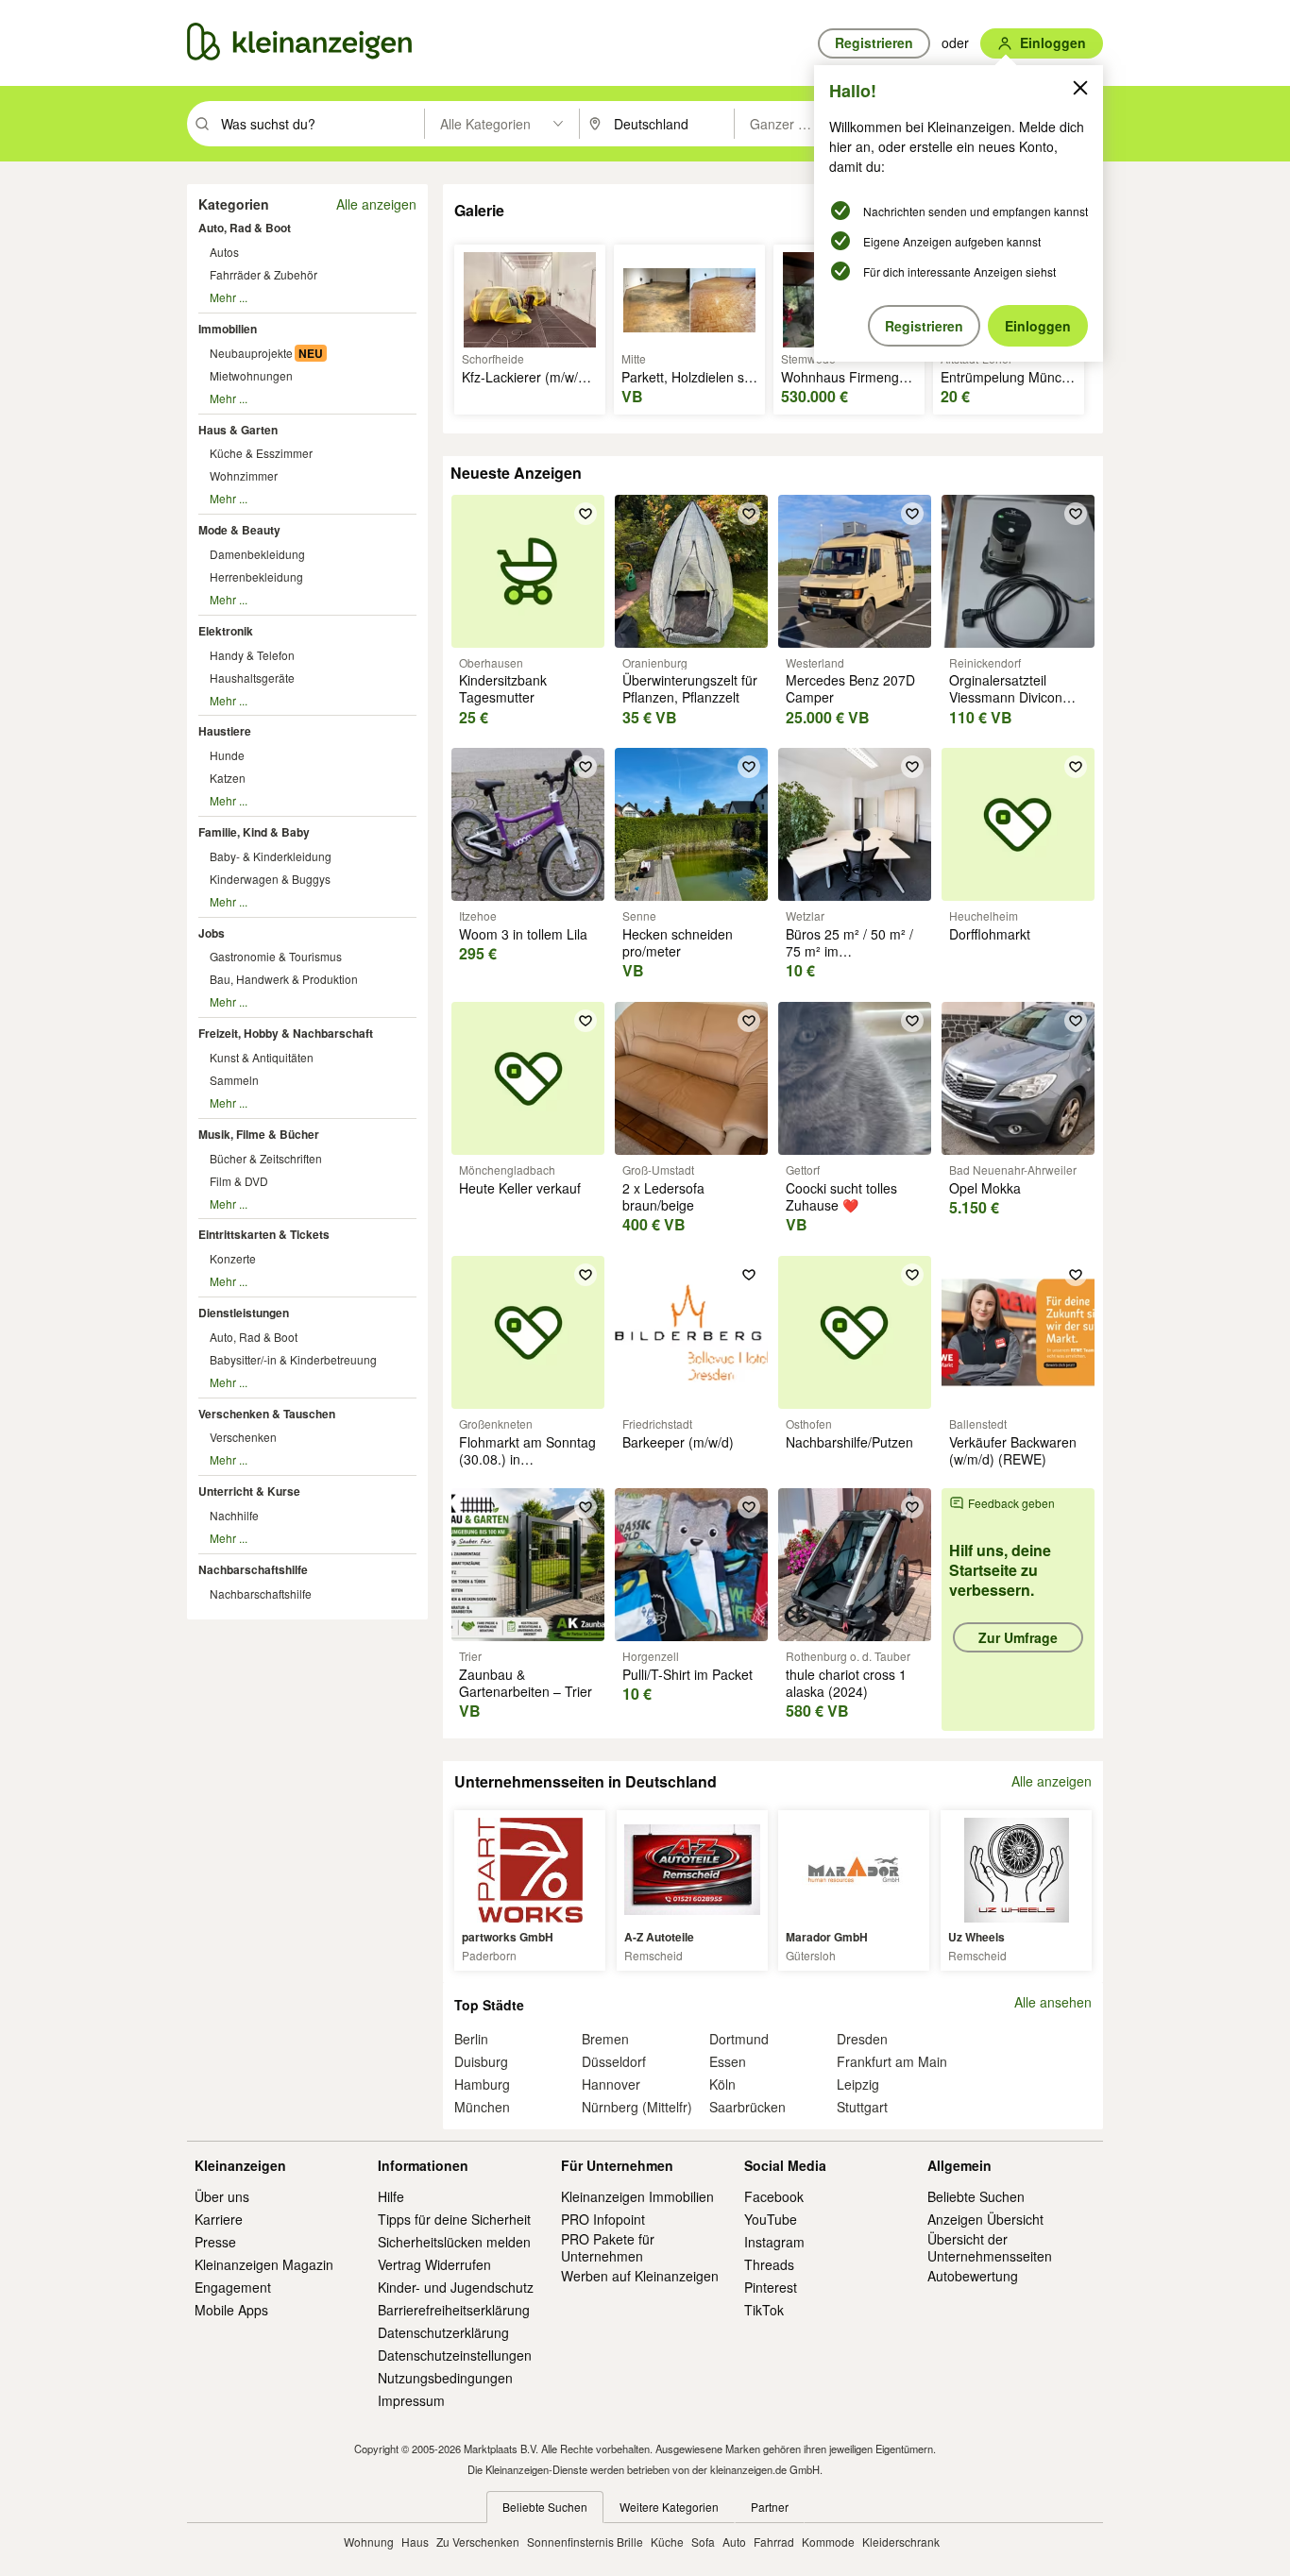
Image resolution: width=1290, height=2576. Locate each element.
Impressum (411, 2400)
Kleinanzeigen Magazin (264, 2264)
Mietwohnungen (251, 375)
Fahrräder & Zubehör (263, 274)
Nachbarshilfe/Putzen (849, 1442)
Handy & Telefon (252, 655)
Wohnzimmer (244, 475)
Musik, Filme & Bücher (259, 1134)
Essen (728, 2061)
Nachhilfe (234, 1515)
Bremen (605, 2039)
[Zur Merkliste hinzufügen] (586, 514)
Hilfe (391, 2196)
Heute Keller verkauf (520, 1188)
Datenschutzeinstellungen (455, 2355)
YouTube (771, 2219)
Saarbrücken (747, 2107)
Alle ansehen (1053, 2002)
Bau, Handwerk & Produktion (284, 979)
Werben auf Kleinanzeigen (640, 2276)
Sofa (703, 2542)
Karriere (219, 2219)
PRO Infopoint (603, 2219)
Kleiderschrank (901, 2542)
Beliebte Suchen (976, 2196)
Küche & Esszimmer (261, 453)
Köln (722, 2084)
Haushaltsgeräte (252, 678)
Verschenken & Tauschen (267, 1414)
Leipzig (858, 2084)
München (482, 2107)
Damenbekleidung (257, 554)
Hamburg (482, 2084)
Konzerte (233, 1258)
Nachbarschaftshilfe (253, 1569)
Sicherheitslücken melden (454, 2242)
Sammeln (234, 1080)
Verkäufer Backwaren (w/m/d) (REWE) (1013, 1450)
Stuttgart (862, 2107)
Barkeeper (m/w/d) (678, 1442)
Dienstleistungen (244, 1313)
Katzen (228, 778)
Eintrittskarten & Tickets (264, 1234)
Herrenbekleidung (256, 576)
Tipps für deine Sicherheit (454, 2219)
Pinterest (771, 2287)
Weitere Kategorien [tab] (669, 2507)
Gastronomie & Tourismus (276, 956)
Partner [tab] (770, 2507)
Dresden (862, 2039)
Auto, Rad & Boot (245, 228)
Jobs (212, 933)
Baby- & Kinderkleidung (271, 856)
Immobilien (228, 329)
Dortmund (739, 2039)
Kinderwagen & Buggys (270, 879)
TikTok (764, 2310)
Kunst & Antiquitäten (262, 1057)
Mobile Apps (231, 2310)
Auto (734, 2542)
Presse (215, 2242)
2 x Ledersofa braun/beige (663, 1196)
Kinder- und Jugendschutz (456, 2287)
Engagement (233, 2287)
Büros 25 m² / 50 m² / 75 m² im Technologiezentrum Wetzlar (849, 960)
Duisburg (481, 2061)
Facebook (774, 2196)
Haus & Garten (238, 430)
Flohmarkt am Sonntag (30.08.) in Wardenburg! (527, 1459)
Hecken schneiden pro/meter (678, 942)
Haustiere (225, 731)
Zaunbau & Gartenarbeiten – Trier (526, 1683)
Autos (224, 252)
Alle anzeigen (376, 204)
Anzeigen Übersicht (985, 2219)
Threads (769, 2264)
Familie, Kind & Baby (254, 832)
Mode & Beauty (239, 530)
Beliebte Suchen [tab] (545, 2507)
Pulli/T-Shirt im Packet (687, 1674)
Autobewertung (973, 2276)
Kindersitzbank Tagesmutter (503, 688)
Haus (415, 2542)
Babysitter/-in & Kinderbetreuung (293, 1359)
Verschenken (243, 1437)
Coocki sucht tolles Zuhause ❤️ (841, 1196)
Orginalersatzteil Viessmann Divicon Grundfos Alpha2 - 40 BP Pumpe (1013, 706)
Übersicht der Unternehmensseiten (990, 2247)
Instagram (774, 2242)
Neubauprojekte (251, 353)
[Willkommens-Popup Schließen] (1080, 88)
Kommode (828, 2542)
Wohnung (369, 2542)
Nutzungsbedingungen (445, 2378)
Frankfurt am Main (892, 2061)
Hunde (227, 755)
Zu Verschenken (478, 2542)
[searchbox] (321, 124)
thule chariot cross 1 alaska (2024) (846, 1683)
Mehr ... (229, 297)
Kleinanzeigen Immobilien (637, 2196)
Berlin (471, 2039)
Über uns (222, 2196)
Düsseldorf (614, 2061)
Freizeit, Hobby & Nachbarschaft (286, 1033)
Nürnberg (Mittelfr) (637, 2107)
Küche (667, 2542)
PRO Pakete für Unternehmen (608, 2247)
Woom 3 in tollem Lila (523, 934)
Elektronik (226, 631)
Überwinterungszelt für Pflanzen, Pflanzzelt (690, 688)
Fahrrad (774, 2542)
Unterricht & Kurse (249, 1491)
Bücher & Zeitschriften (266, 1158)
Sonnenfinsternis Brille (585, 2542)
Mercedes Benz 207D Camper (850, 688)
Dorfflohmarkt (990, 934)
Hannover (611, 2084)
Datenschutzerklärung (443, 2332)
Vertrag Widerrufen (434, 2264)
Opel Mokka (985, 1188)
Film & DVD (239, 1181)
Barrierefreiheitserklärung (454, 2310)
